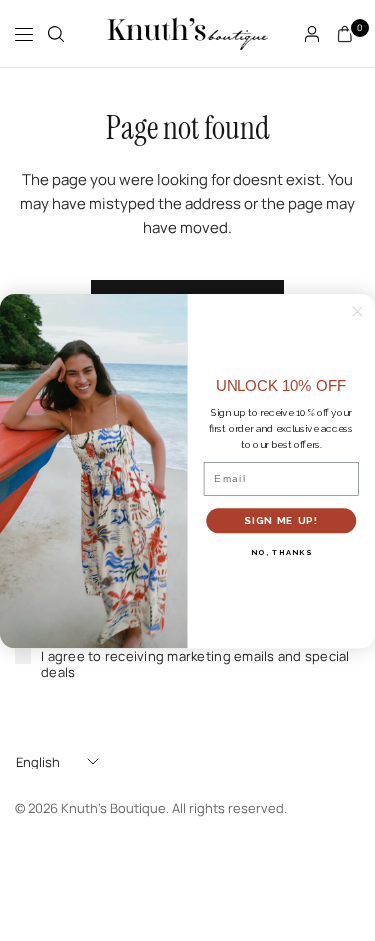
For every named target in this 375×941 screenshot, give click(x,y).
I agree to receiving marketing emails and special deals (195, 664)
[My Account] (312, 34)
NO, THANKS (281, 551)
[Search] (56, 34)
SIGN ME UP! (281, 520)
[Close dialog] (357, 311)
